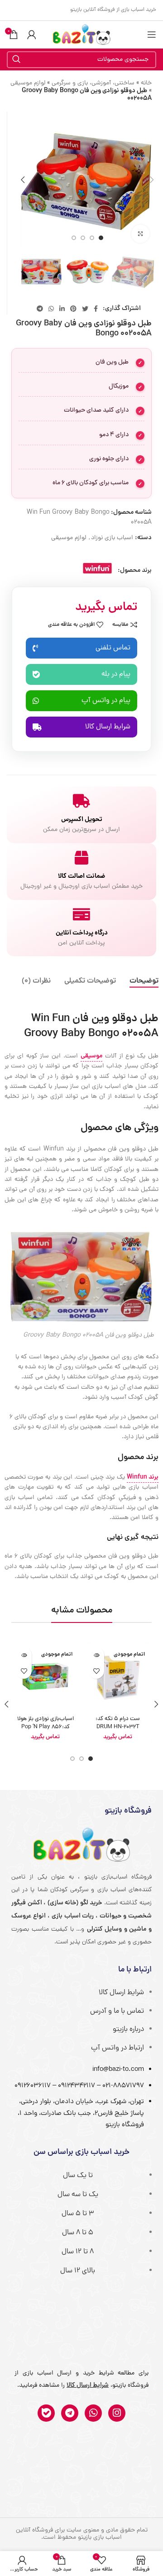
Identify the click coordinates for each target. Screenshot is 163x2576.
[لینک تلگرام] (40, 309)
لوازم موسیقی (28, 83)
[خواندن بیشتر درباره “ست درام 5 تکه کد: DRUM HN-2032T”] (96, 1655)
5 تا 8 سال (78, 2233)
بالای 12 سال (78, 2271)
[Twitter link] (85, 309)
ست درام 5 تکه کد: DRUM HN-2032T (118, 1723)
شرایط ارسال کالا (121, 1993)
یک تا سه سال (78, 2195)
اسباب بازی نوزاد (112, 538)
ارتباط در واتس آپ (117, 2048)
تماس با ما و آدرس (117, 2011)
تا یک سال (78, 2176)
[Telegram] (70, 2413)
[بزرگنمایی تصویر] (140, 234)
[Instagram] (117, 2413)
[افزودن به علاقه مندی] (96, 1671)
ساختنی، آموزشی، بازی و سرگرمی (93, 83)
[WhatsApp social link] (51, 309)
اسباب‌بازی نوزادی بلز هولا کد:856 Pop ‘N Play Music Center (46, 1727)
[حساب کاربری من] (32, 34)
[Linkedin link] (62, 309)
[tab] (144, 981)
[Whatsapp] (93, 2413)
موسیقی (91, 1056)
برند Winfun (143, 1477)
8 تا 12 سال (78, 2252)
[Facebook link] (96, 309)
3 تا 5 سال (78, 2214)
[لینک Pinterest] (73, 309)
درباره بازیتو (128, 2030)
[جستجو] (16, 60)
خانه (146, 83)
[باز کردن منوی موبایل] (152, 34)
